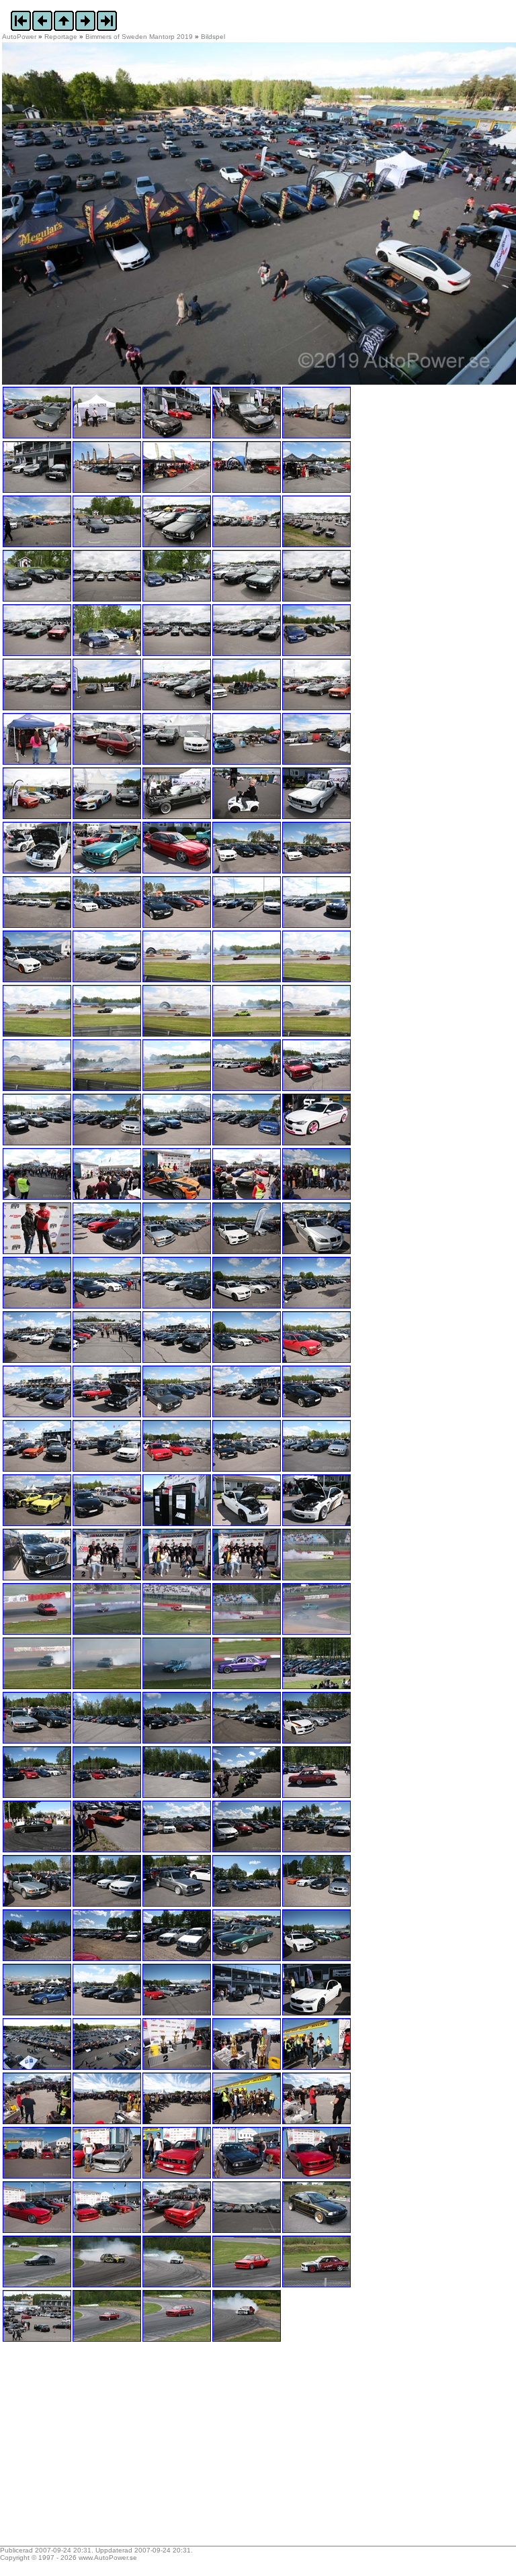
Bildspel (213, 37)
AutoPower (19, 37)
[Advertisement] (86, 2448)
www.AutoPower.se (108, 2558)
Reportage (61, 37)
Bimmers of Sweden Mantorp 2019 (139, 37)
